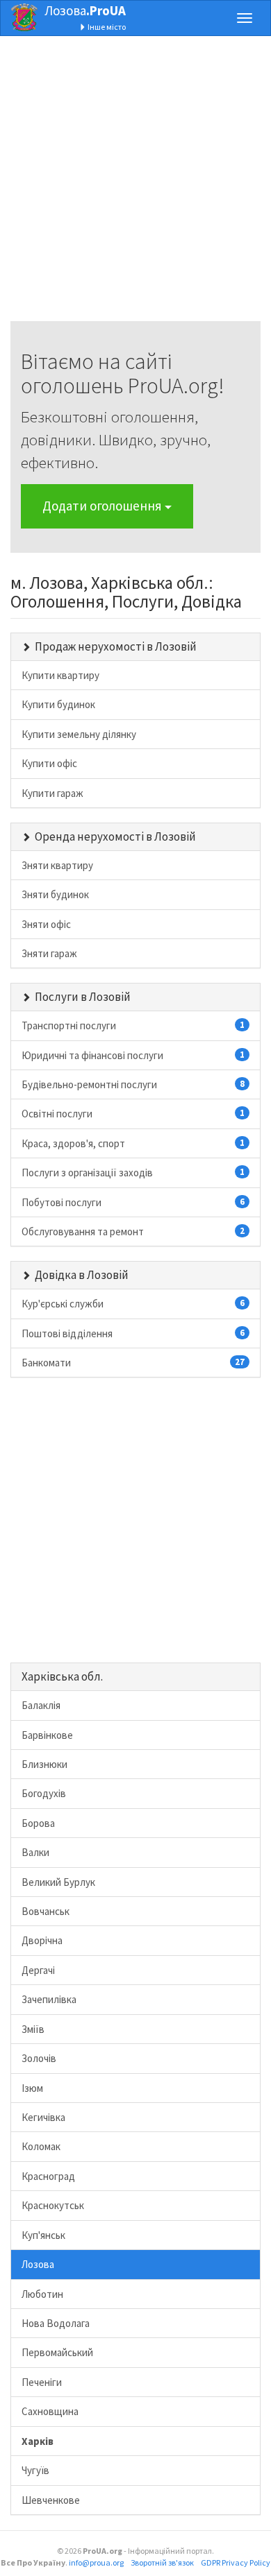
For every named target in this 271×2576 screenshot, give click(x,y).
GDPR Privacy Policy (236, 2562)
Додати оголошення (104, 506)
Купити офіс (49, 763)
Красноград (48, 2176)
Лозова (85, 10)
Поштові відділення (133, 1333)
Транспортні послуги (133, 1025)
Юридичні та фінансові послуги (133, 1055)
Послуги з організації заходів (133, 1173)
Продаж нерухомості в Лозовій (116, 646)
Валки (35, 1852)
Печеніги (42, 2382)
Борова (38, 1823)
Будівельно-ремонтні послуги (133, 1084)
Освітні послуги (133, 1114)
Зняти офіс (46, 924)
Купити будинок (58, 704)
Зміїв (33, 2029)
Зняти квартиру (57, 865)
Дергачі (38, 1970)
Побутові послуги (133, 1202)
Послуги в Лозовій (83, 997)
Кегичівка (43, 2117)
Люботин (42, 2294)
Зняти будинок (55, 894)
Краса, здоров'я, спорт (133, 1143)
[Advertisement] (135, 186)
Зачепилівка (49, 1999)
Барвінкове (47, 1735)
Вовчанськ (46, 1911)
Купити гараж (52, 793)
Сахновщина (50, 2411)
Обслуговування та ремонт (133, 1231)
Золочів (39, 2058)
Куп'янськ (43, 2235)
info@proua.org (96, 2562)
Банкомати (133, 1363)
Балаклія (41, 1705)
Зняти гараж (49, 953)
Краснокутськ (53, 2205)
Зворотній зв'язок (162, 2562)
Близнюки (44, 1764)
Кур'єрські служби (133, 1304)
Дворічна (42, 1940)
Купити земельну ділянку (79, 734)
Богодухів (44, 1793)
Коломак (41, 2146)
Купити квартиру (60, 675)
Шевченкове (51, 2500)
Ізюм (32, 2088)
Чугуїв (35, 2470)
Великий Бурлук (58, 1882)
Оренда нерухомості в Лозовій (115, 836)
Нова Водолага (56, 2323)
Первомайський (57, 2352)
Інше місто (106, 27)
